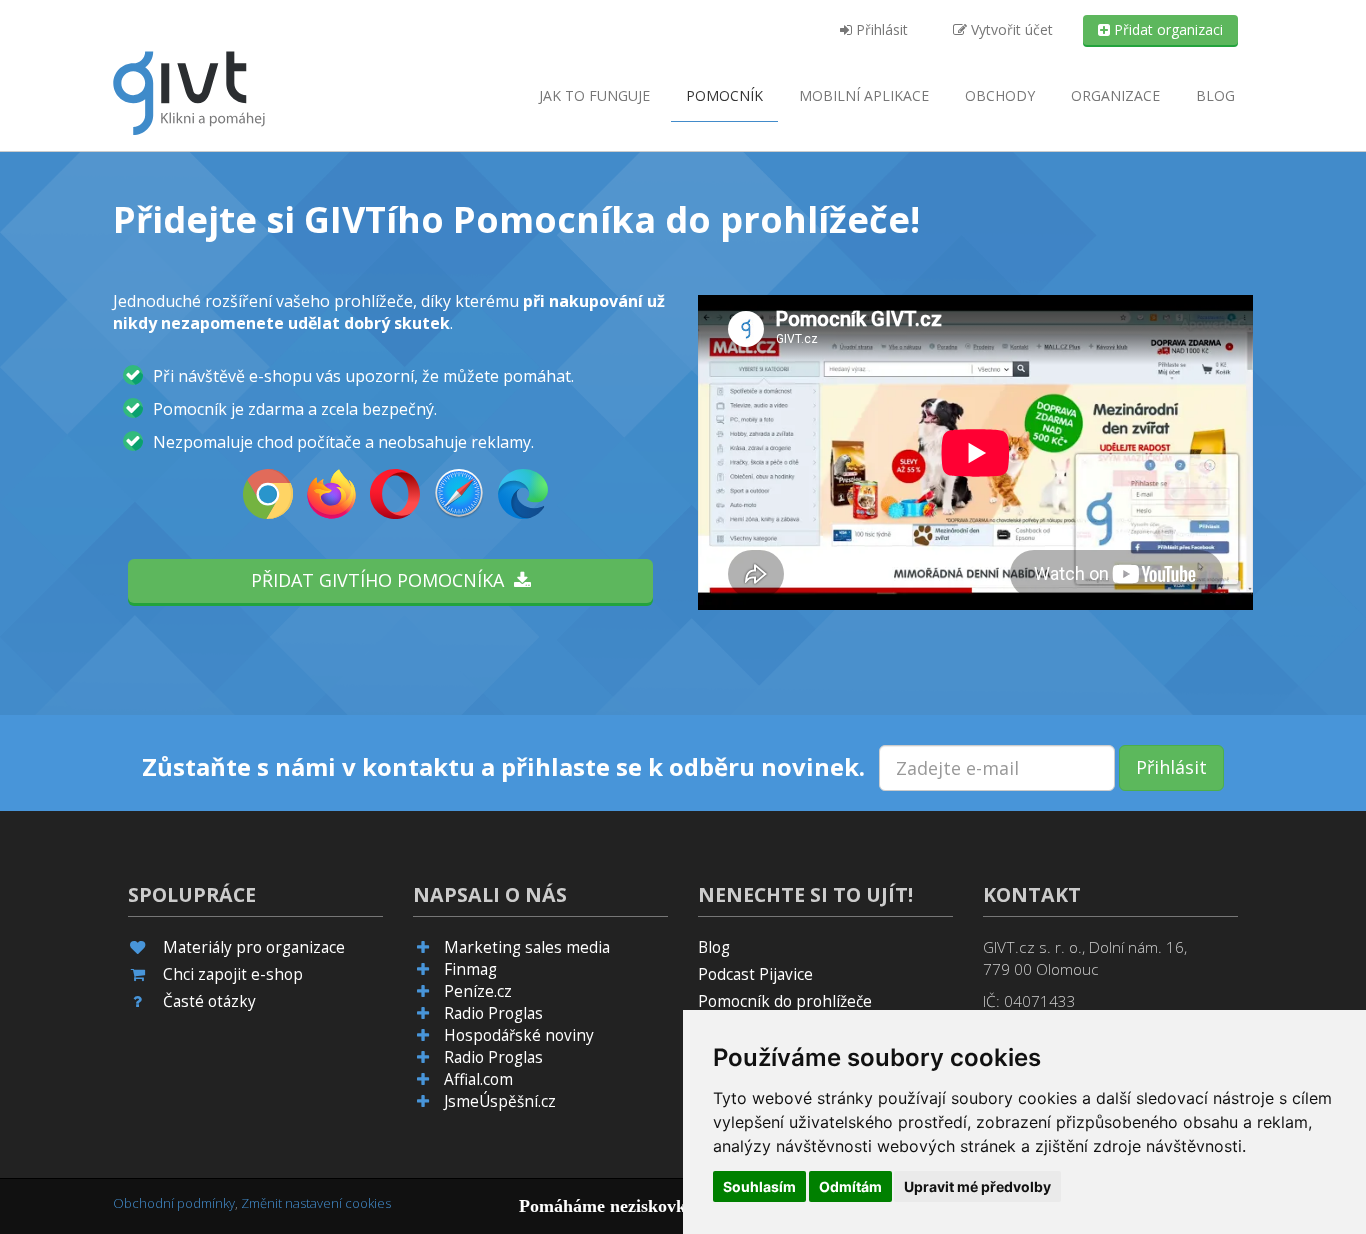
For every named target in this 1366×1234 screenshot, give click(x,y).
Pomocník (724, 95)
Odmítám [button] (850, 1186)
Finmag (470, 969)
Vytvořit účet (1010, 29)
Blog (1215, 95)
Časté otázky (209, 1001)
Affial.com (478, 1079)
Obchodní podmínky (174, 1203)
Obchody (1000, 95)
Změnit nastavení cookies (316, 1203)
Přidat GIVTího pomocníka (382, 580)
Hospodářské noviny (519, 1035)
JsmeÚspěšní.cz (500, 1101)
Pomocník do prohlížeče (785, 1001)
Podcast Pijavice (755, 974)
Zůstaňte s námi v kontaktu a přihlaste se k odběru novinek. (503, 767)
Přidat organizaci (1166, 29)
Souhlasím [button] (759, 1186)
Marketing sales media (527, 947)
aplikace (864, 95)
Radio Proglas (493, 1013)
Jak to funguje (594, 95)
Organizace (1115, 95)
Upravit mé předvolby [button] (977, 1186)
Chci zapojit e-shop (233, 974)
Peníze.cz (478, 991)
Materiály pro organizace (254, 947)
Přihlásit (880, 29)
